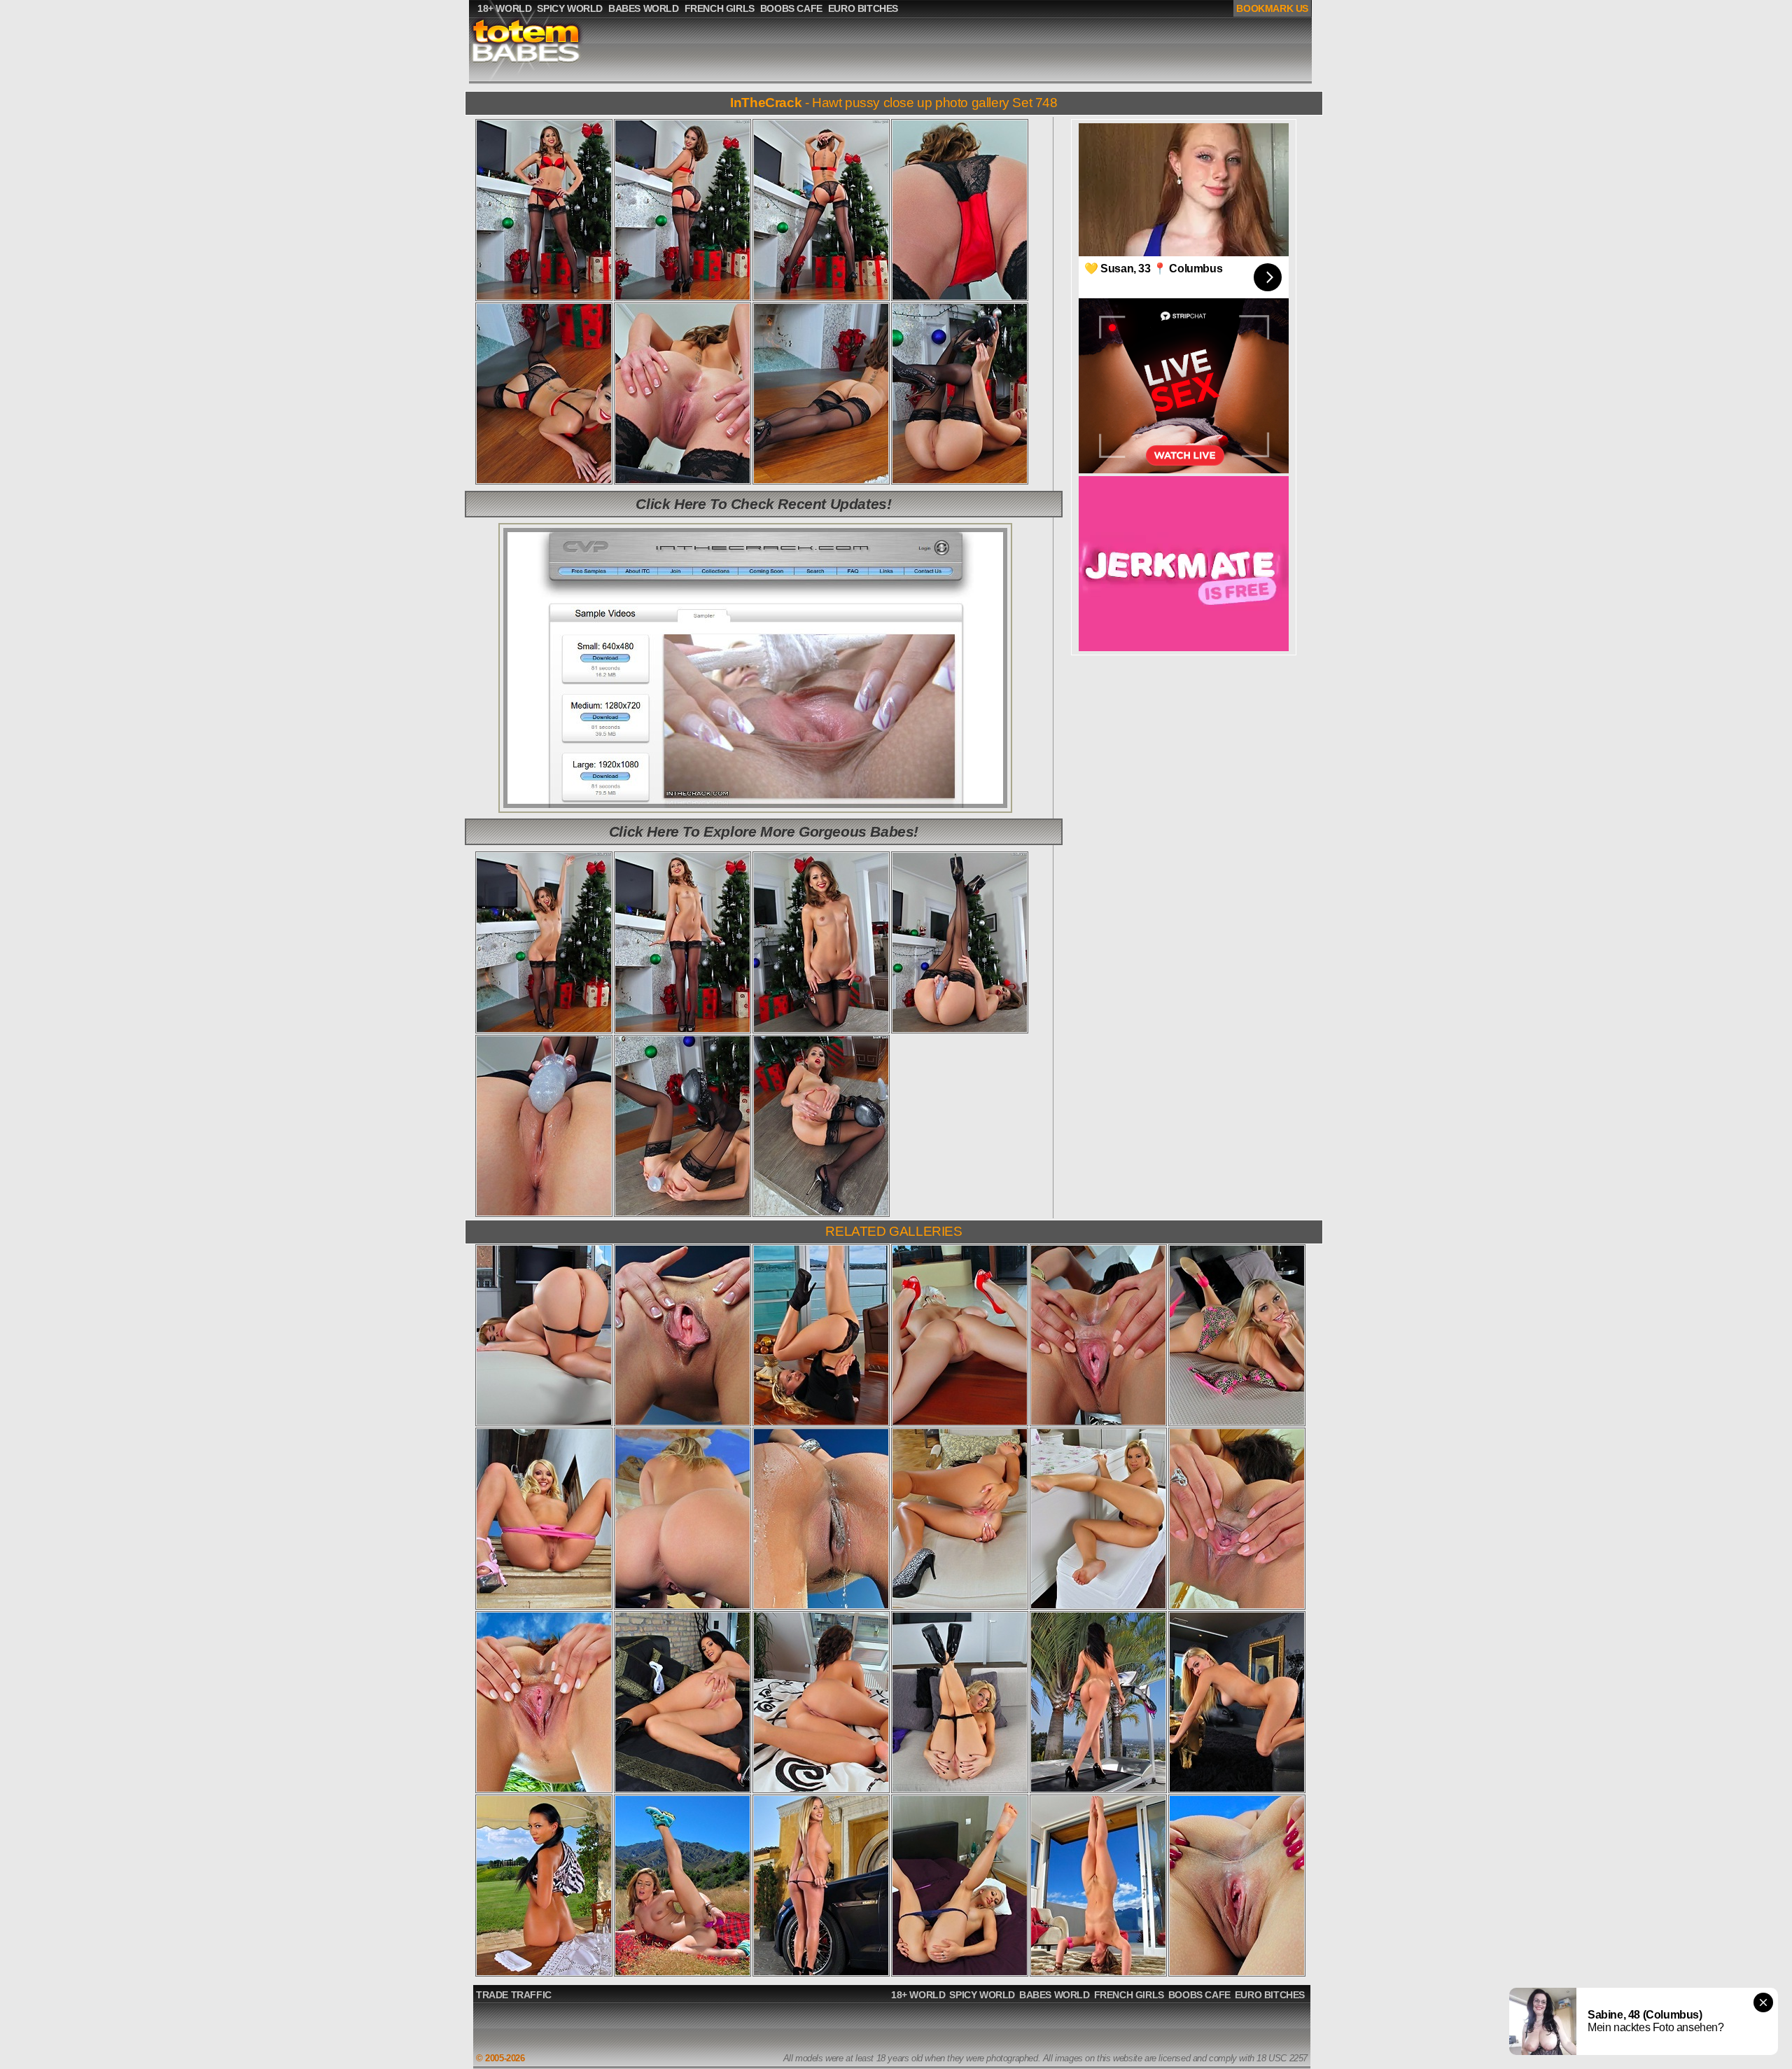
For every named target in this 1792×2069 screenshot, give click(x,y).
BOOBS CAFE (1199, 1995)
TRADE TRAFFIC (514, 1995)
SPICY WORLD (982, 1995)
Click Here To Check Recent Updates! (763, 504)
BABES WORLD (1055, 1995)
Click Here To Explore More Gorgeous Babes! (764, 831)
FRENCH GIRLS (1129, 1995)
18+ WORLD (918, 1995)
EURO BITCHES (1270, 1995)
